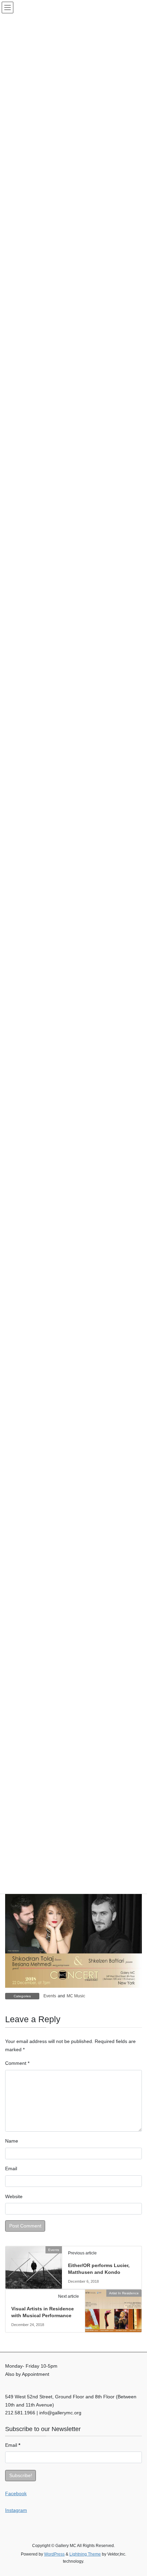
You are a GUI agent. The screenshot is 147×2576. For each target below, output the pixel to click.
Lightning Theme (85, 2554)
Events (50, 1996)
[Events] (34, 2265)
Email (11, 2168)
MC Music (76, 1996)
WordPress (54, 2554)
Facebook (16, 2493)
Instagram (16, 2510)
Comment (17, 2063)
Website (14, 2196)
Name (12, 2141)
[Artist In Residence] (113, 2310)
